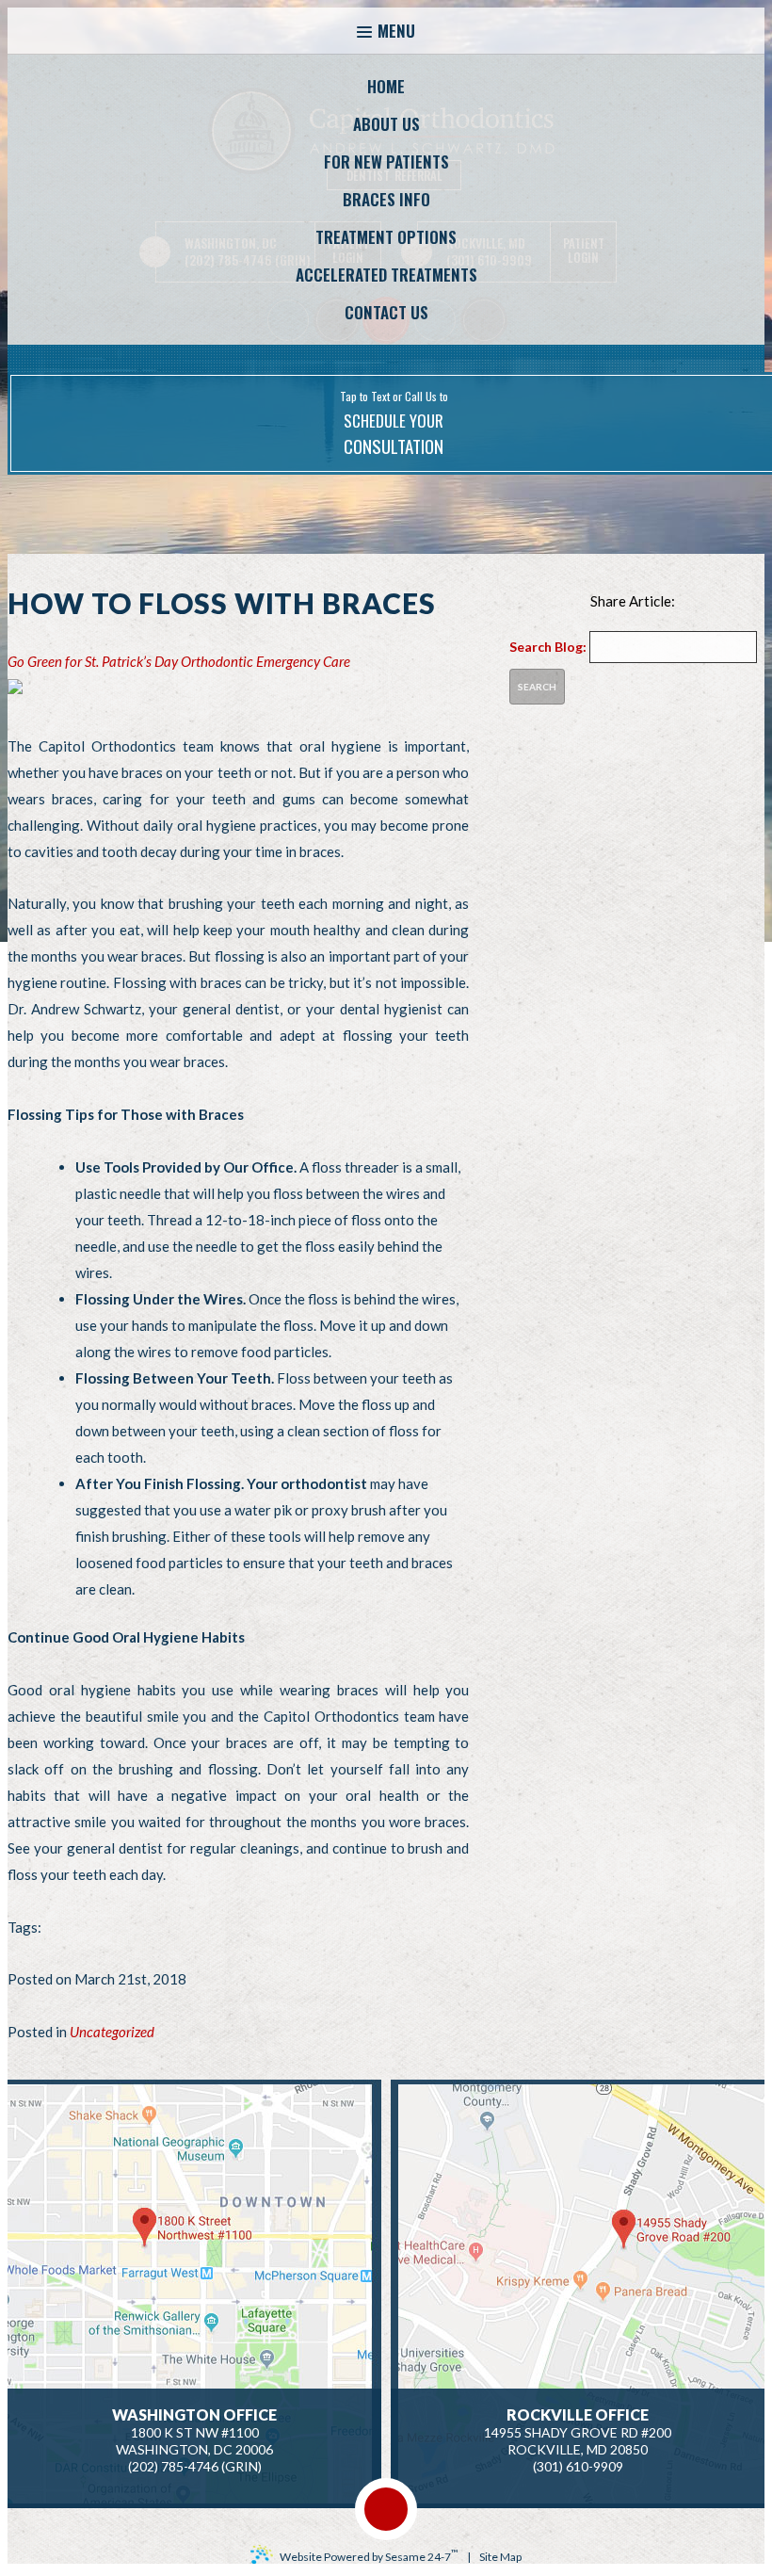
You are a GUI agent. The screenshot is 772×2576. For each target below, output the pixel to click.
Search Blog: (548, 647)
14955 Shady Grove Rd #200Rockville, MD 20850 (578, 2432)
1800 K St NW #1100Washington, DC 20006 (194, 2432)
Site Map (500, 2557)
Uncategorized (112, 2032)
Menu (396, 31)
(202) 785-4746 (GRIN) (195, 2466)
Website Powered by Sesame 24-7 (369, 2555)
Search (537, 687)
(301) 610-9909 (578, 2466)
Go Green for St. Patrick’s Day (93, 661)
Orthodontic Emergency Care (265, 661)
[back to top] (386, 2509)
